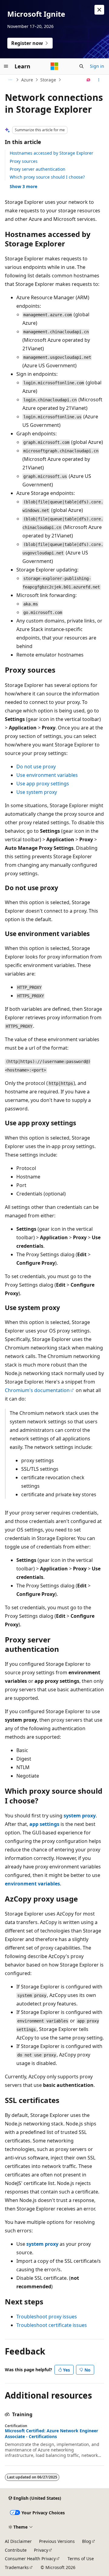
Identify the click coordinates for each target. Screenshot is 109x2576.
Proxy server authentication (38, 169)
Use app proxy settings (43, 784)
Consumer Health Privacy (30, 2559)
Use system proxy (37, 792)
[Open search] (81, 66)
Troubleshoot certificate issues (52, 2325)
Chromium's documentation (37, 1390)
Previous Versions (57, 2541)
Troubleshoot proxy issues (47, 2317)
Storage (48, 80)
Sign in (97, 66)
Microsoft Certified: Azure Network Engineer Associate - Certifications (51, 2434)
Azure (27, 80)
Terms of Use (81, 2559)
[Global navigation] (6, 66)
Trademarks (17, 2567)
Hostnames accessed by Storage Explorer (51, 153)
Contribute (16, 2550)
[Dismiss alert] (99, 10)
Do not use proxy (36, 767)
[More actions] (99, 80)
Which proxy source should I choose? (47, 177)
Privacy (41, 2550)
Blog (87, 2541)
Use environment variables (47, 775)
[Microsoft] (54, 66)
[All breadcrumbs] (10, 80)
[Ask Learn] (89, 80)
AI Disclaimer (18, 2541)
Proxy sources (24, 161)
